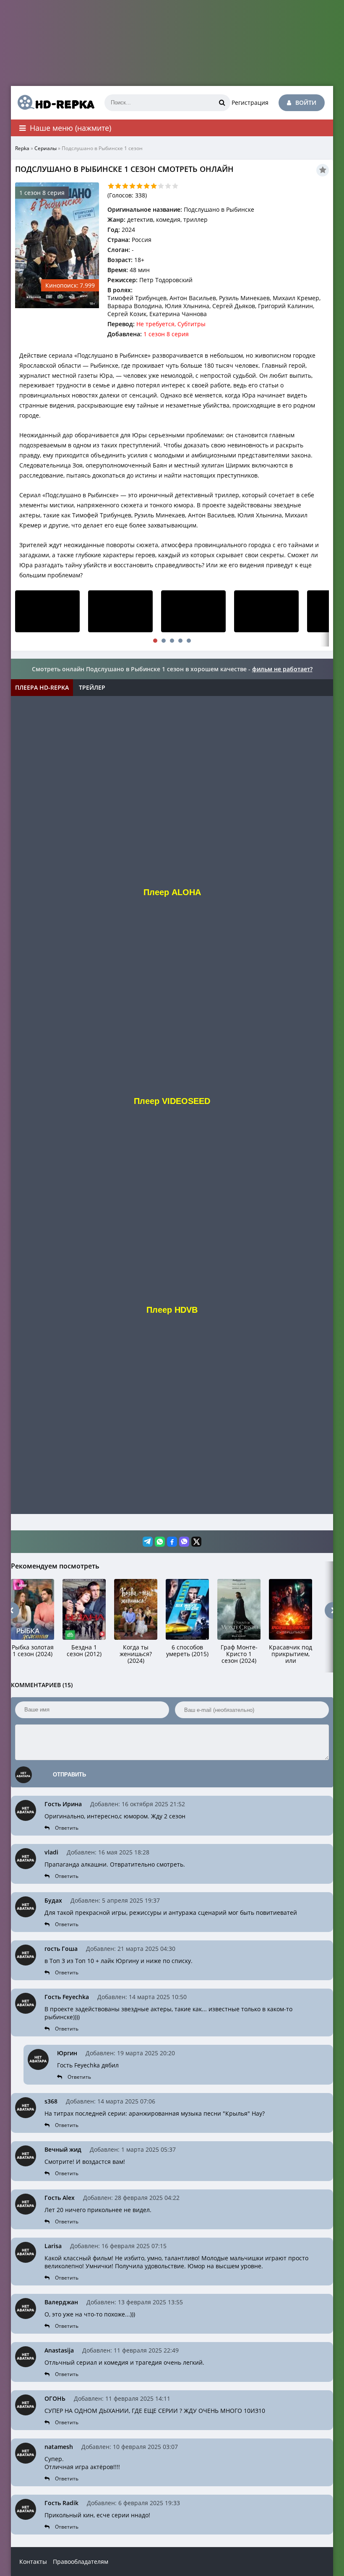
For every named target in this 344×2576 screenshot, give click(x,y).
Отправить (69, 1775)
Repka (22, 148)
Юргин (67, 2053)
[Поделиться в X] (196, 1542)
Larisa (53, 2246)
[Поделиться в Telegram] (148, 1542)
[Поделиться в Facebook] (172, 1542)
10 (175, 186)
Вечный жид (63, 2149)
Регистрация (250, 103)
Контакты (33, 2562)
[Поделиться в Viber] (184, 1542)
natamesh (59, 2447)
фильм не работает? (282, 669)
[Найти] (222, 103)
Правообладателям (81, 2562)
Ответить (67, 1828)
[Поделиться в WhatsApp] (160, 1542)
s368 (51, 2101)
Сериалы (46, 148)
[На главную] (53, 103)
